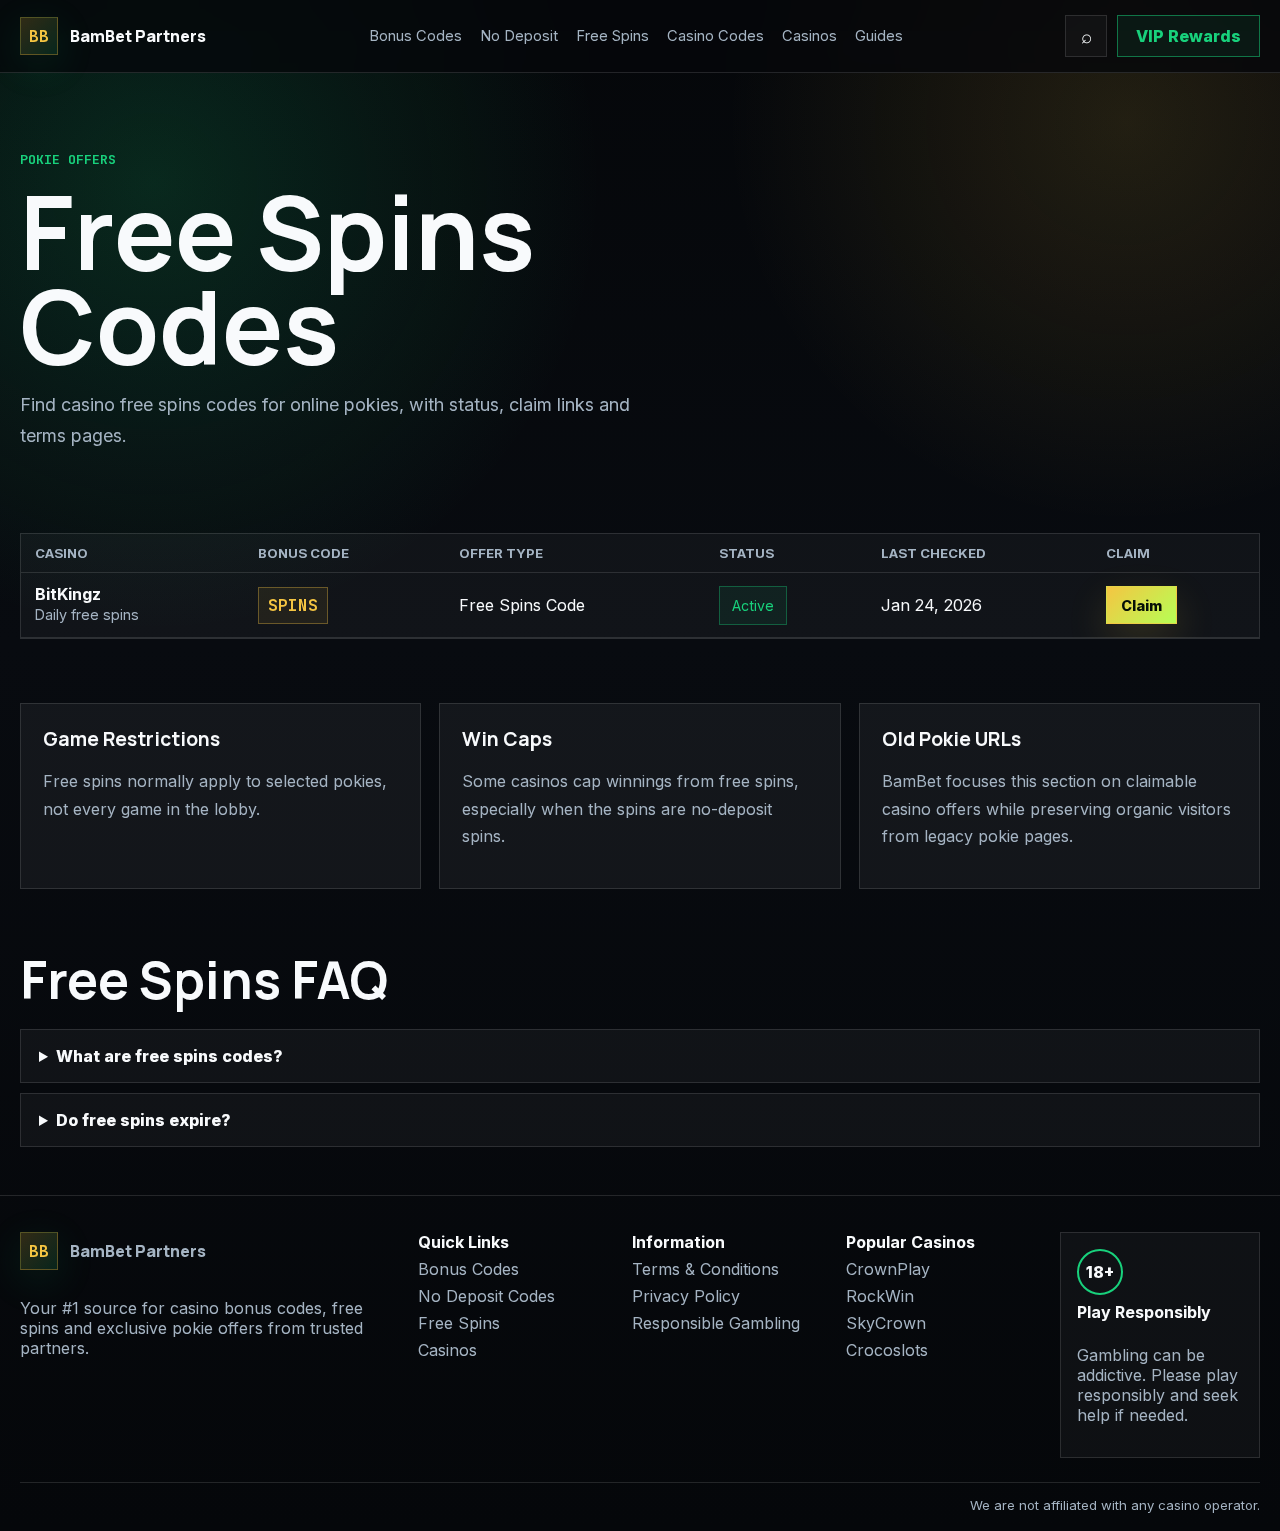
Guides (879, 36)
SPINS (293, 605)
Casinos (809, 36)
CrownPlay (888, 1269)
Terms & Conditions (705, 1269)
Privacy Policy (686, 1296)
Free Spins (612, 36)
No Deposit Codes (486, 1296)
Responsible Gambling (716, 1323)
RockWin (880, 1296)
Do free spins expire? (143, 1120)
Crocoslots (887, 1350)
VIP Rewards (1188, 36)
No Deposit (519, 36)
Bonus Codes (415, 36)
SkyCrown (886, 1323)
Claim (1141, 605)
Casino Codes (715, 36)
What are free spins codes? (169, 1056)
